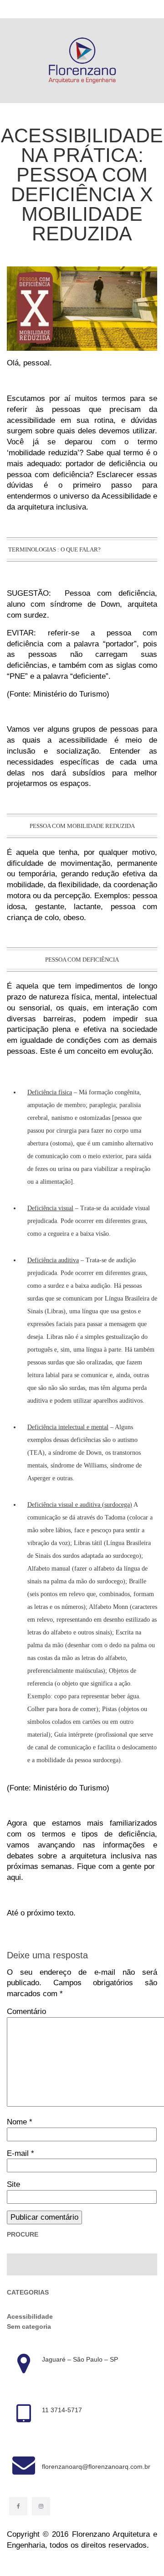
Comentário (26, 2011)
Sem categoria (29, 2326)
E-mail (20, 2153)
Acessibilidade (30, 2316)
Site (13, 2184)
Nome (20, 2122)
